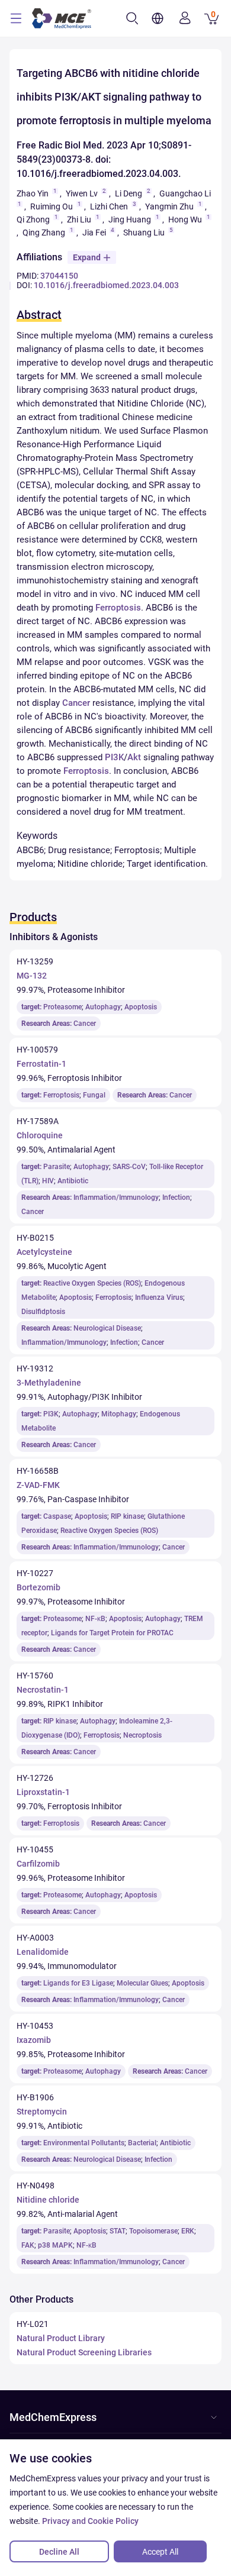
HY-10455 (35, 1849)
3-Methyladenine (49, 1383)
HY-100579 (37, 1050)
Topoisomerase (153, 2231)
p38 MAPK (55, 2245)
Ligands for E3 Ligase (78, 1983)
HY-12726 (35, 1778)
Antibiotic (73, 1181)
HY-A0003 (35, 1938)
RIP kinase (127, 1516)
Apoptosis (141, 1007)
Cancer (76, 703)
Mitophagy (119, 1414)
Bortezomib (38, 1587)
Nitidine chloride (48, 2200)
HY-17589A (38, 1121)
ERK (188, 2231)
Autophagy (103, 1007)
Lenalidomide (43, 1952)
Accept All (160, 2552)
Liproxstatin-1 (43, 1792)
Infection (176, 1197)
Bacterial (142, 2143)
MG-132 (32, 976)
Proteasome (62, 1007)
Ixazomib (34, 2040)
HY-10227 (35, 1573)
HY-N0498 (36, 2186)
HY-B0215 (35, 1238)
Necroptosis (142, 1735)
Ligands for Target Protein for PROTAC (112, 1633)
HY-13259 (35, 961)
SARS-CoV (129, 1167)
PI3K (114, 757)
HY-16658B (38, 1471)
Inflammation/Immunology (116, 1197)
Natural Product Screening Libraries (84, 2352)
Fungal (94, 1095)
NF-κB (95, 1619)
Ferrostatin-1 (41, 1064)
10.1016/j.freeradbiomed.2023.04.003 (106, 285)
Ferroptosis (118, 608)
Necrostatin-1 (43, 1690)
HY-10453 (35, 2026)
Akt (134, 757)
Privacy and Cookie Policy (90, 2521)
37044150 (59, 276)
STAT (118, 2231)
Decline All (59, 2552)
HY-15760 (35, 1676)
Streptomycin (42, 2112)
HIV (48, 1181)
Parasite (57, 1167)
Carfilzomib (38, 1864)
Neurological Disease (107, 1328)
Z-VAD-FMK (38, 1485)
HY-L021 (33, 2324)
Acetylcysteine (44, 1252)
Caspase (57, 1516)
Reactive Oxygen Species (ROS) (92, 1283)
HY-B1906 (35, 2097)
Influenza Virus (159, 1297)
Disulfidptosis (43, 1312)
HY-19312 (35, 1368)
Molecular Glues (142, 1983)
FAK (28, 2245)
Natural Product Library (61, 2338)
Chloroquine (40, 1135)
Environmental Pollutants (84, 2143)
